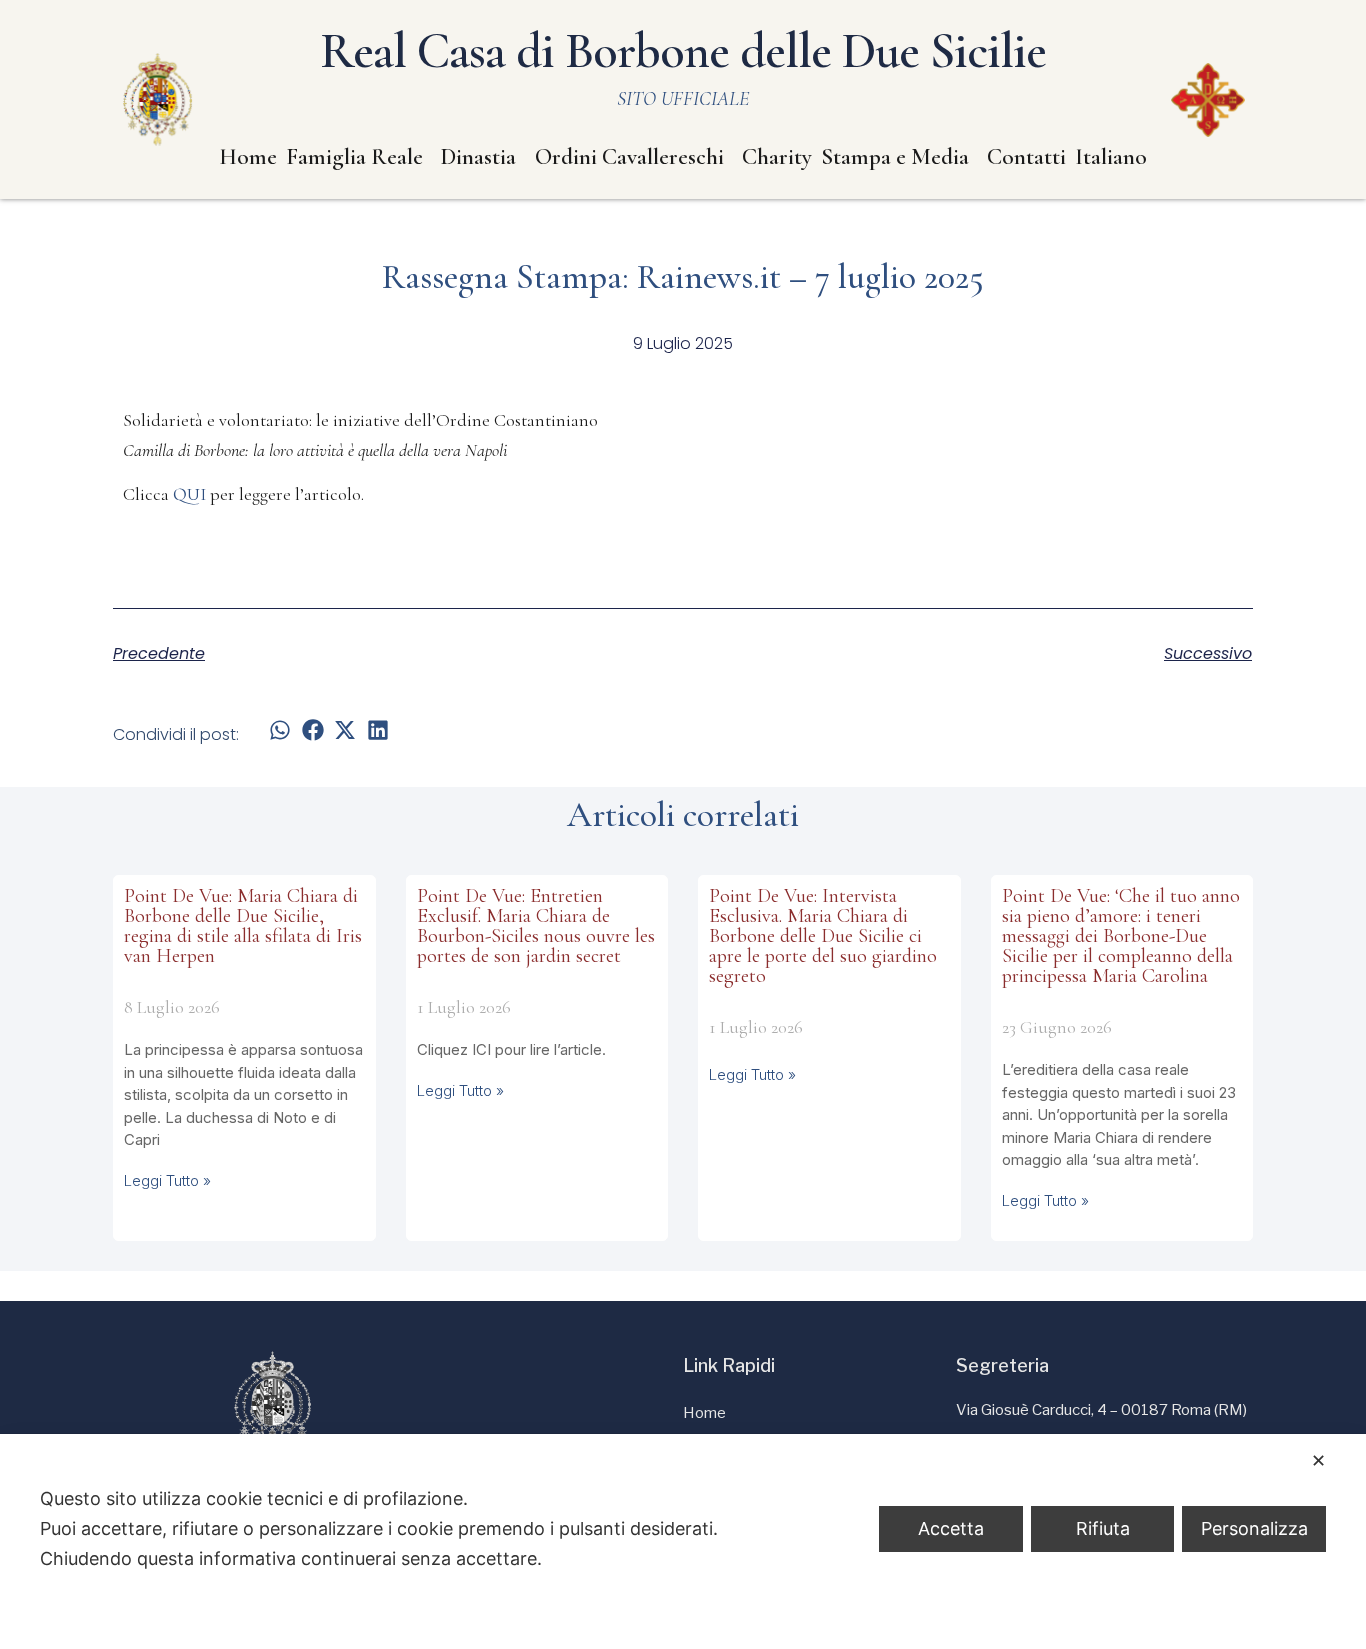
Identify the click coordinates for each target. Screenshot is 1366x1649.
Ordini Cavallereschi (629, 157)
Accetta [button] (951, 1528)
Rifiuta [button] (1103, 1528)
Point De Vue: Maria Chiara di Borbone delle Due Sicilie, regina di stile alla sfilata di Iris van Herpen (243, 926)
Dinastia (478, 157)
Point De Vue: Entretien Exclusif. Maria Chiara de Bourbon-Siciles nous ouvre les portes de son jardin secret (536, 926)
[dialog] (683, 1541)
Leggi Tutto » (167, 1180)
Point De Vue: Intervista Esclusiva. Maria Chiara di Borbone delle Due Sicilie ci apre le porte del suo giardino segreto (823, 936)
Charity (777, 157)
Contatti (1026, 157)
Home (248, 157)
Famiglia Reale (354, 157)
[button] (280, 730)
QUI (189, 494)
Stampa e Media (895, 157)
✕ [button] (1318, 1460)
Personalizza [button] (1254, 1528)
